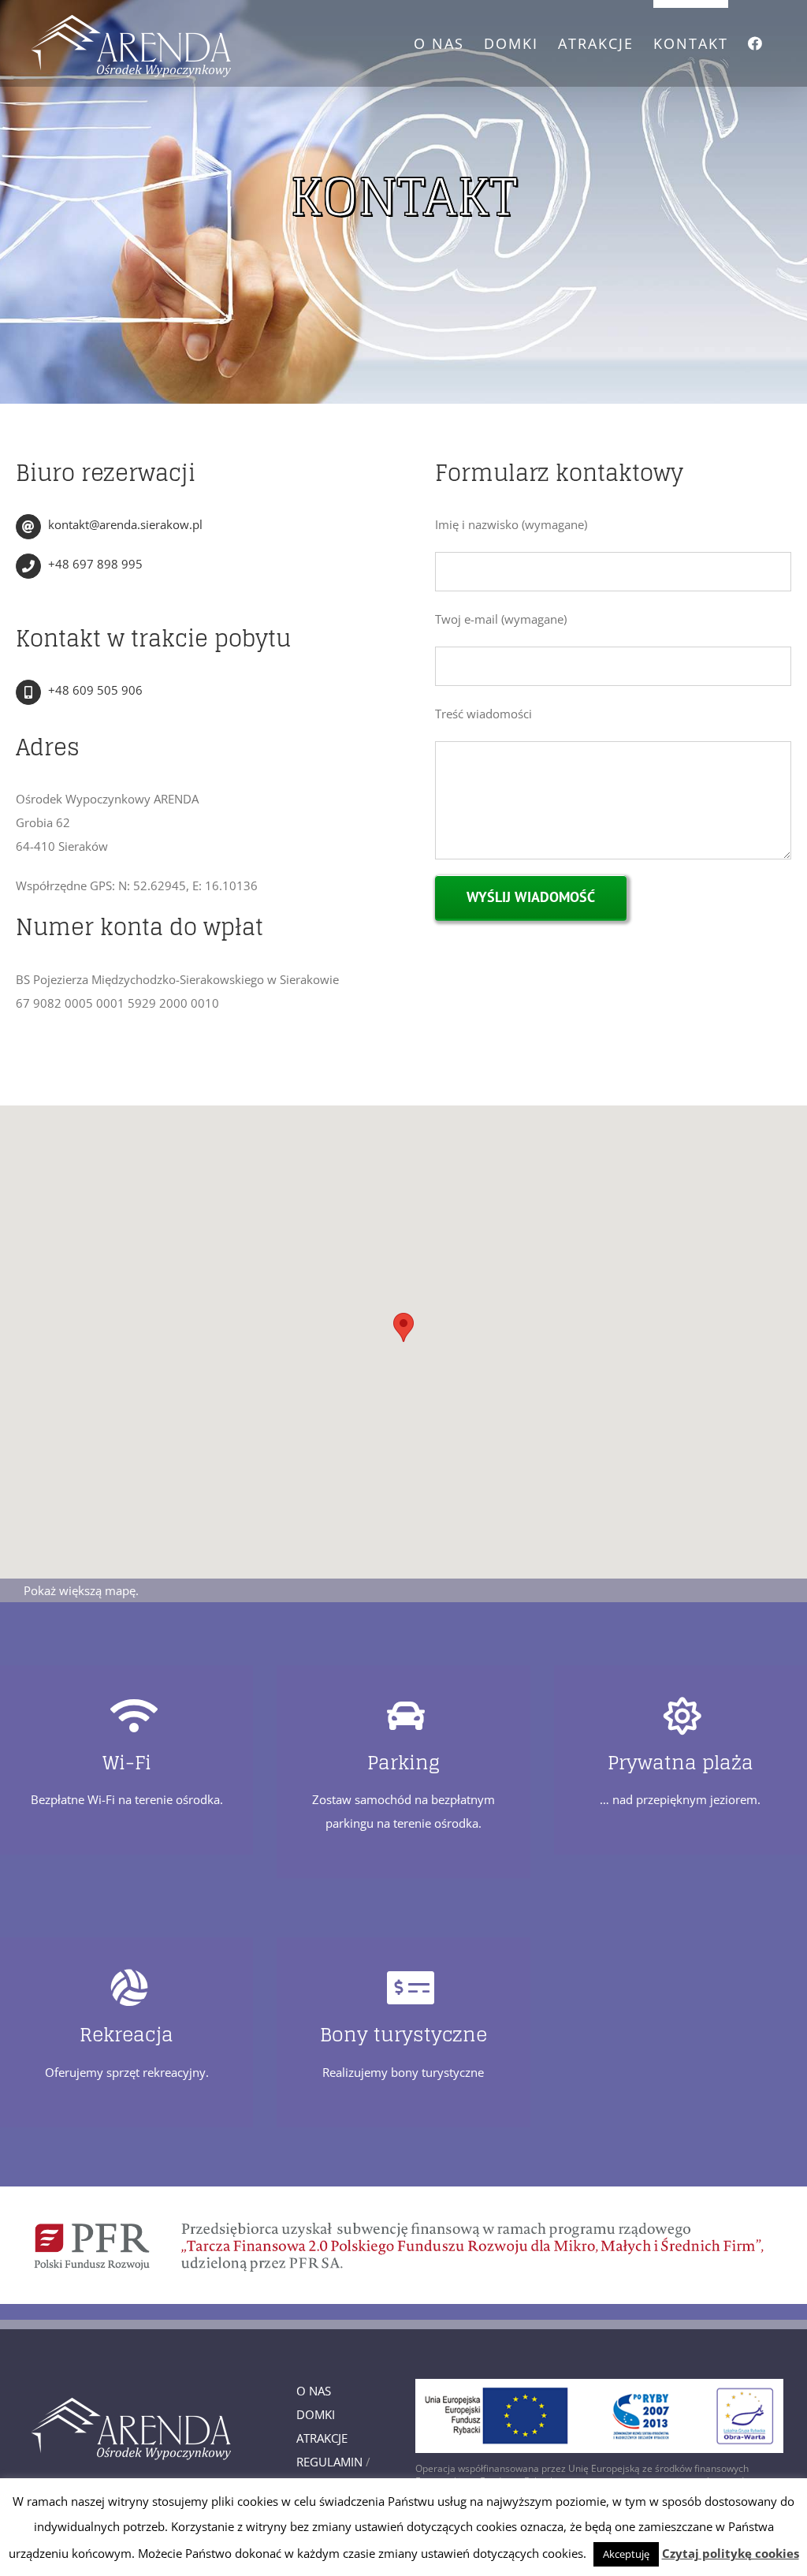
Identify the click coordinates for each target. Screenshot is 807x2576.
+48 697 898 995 (95, 564)
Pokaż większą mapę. (81, 1590)
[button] (403, 1327)
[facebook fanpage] (756, 39)
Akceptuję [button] (626, 2554)
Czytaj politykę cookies (731, 2553)
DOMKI (316, 2414)
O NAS (314, 2391)
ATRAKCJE (322, 2438)
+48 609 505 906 (95, 690)
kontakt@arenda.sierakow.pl (125, 524)
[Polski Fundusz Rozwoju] (403, 2192)
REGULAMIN (329, 2462)
